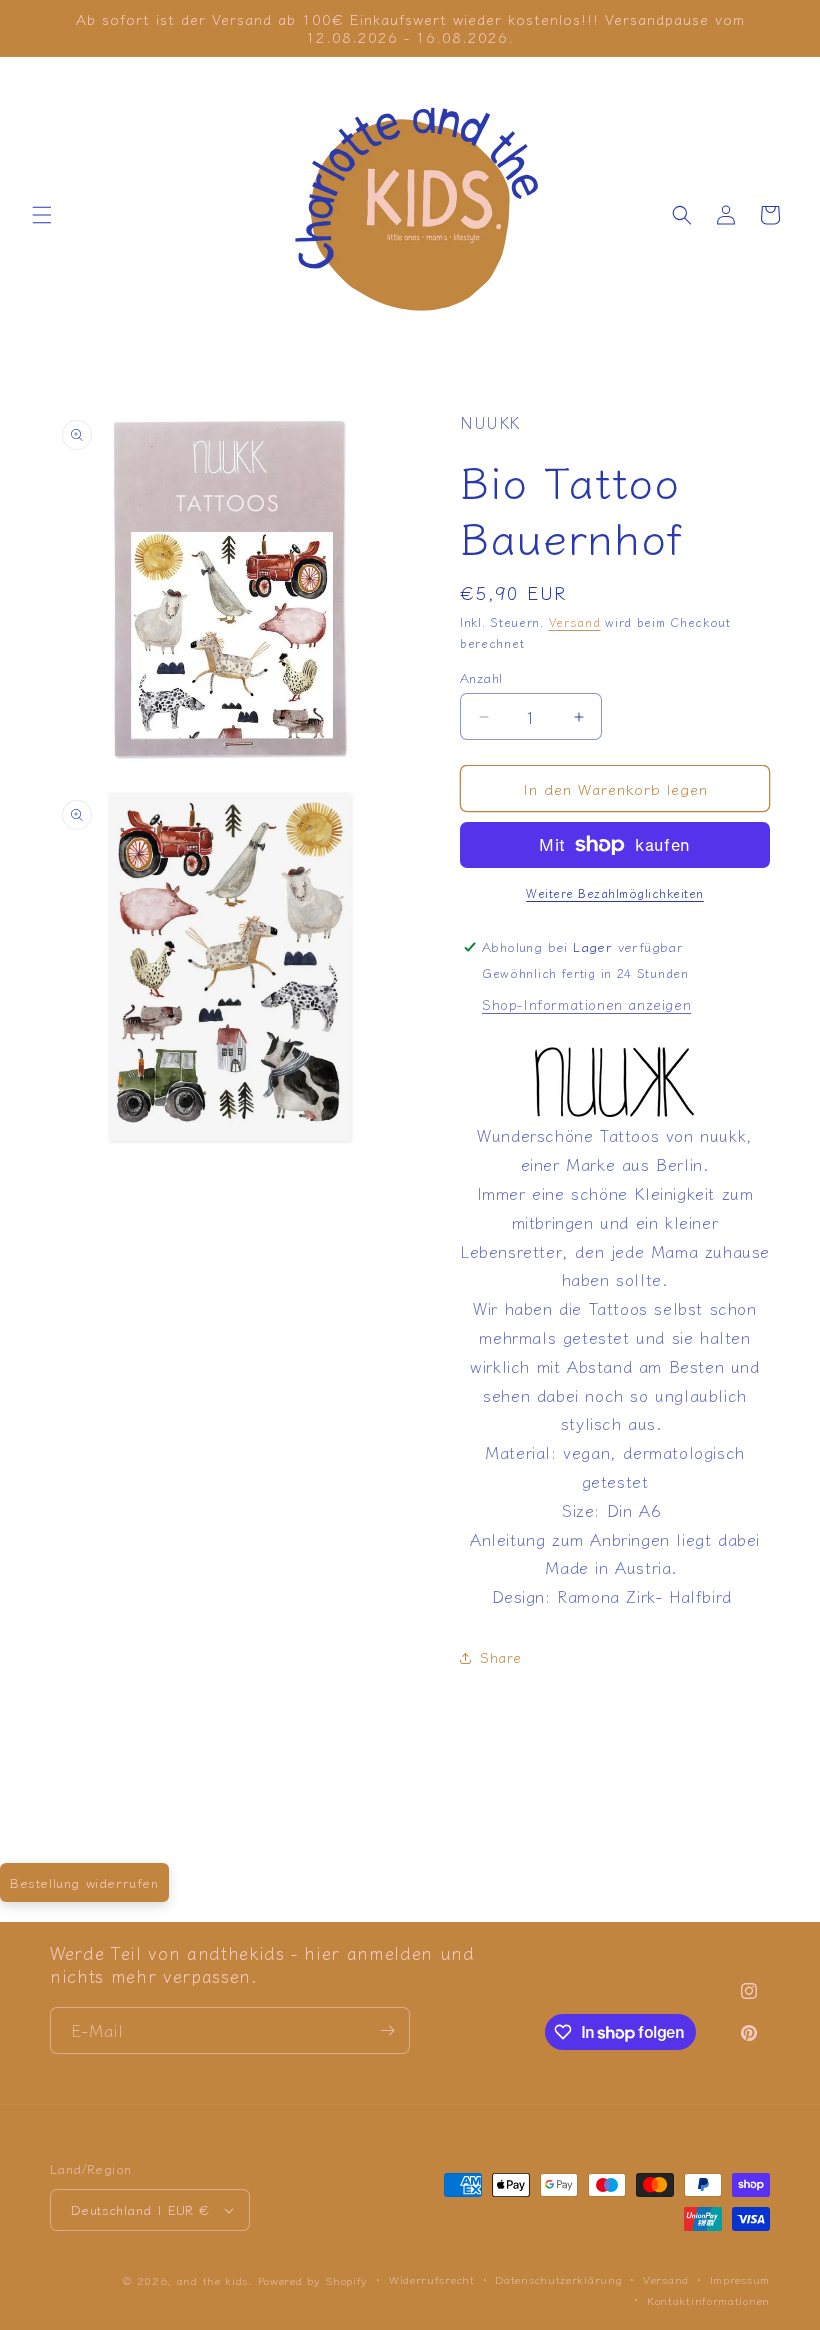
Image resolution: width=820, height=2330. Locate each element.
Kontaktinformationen (708, 2300)
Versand (575, 621)
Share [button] (501, 1657)
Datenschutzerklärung (558, 2279)
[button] (42, 215)
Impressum (740, 2279)
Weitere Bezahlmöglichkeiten (615, 892)
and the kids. (217, 2280)
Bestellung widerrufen (84, 1882)
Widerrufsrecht (432, 2279)
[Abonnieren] (387, 2030)
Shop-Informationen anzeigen (586, 1004)
